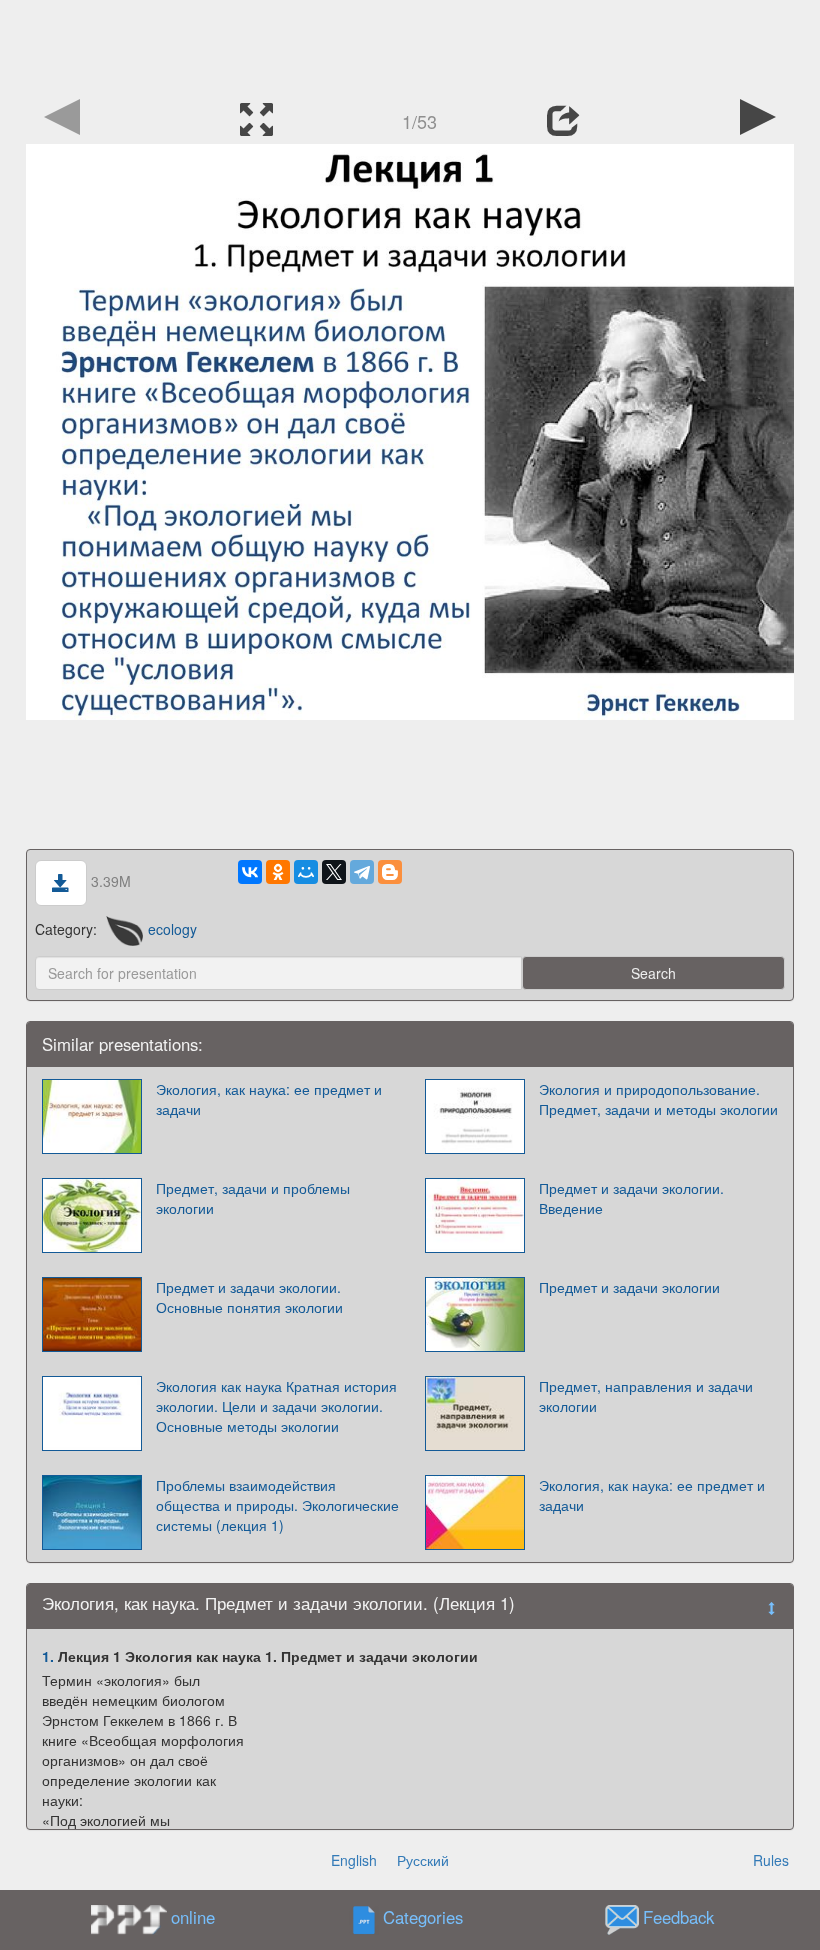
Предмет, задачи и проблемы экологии (253, 1198)
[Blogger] (390, 872)
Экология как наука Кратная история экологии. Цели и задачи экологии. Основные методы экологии (276, 1406)
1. (48, 1656)
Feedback (678, 1918)
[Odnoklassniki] (278, 872)
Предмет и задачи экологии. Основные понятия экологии (249, 1297)
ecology (172, 929)
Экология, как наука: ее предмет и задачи (269, 1099)
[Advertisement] (410, 45)
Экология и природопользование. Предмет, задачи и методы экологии (658, 1099)
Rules (771, 1860)
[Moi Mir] (306, 872)
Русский (423, 1860)
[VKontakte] (250, 872)
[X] (334, 872)
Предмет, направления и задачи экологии (646, 1396)
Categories (423, 1918)
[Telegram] (362, 872)
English (354, 1860)
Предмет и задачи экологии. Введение (631, 1198)
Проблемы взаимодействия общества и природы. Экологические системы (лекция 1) (277, 1505)
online (193, 1917)
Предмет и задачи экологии (629, 1287)
